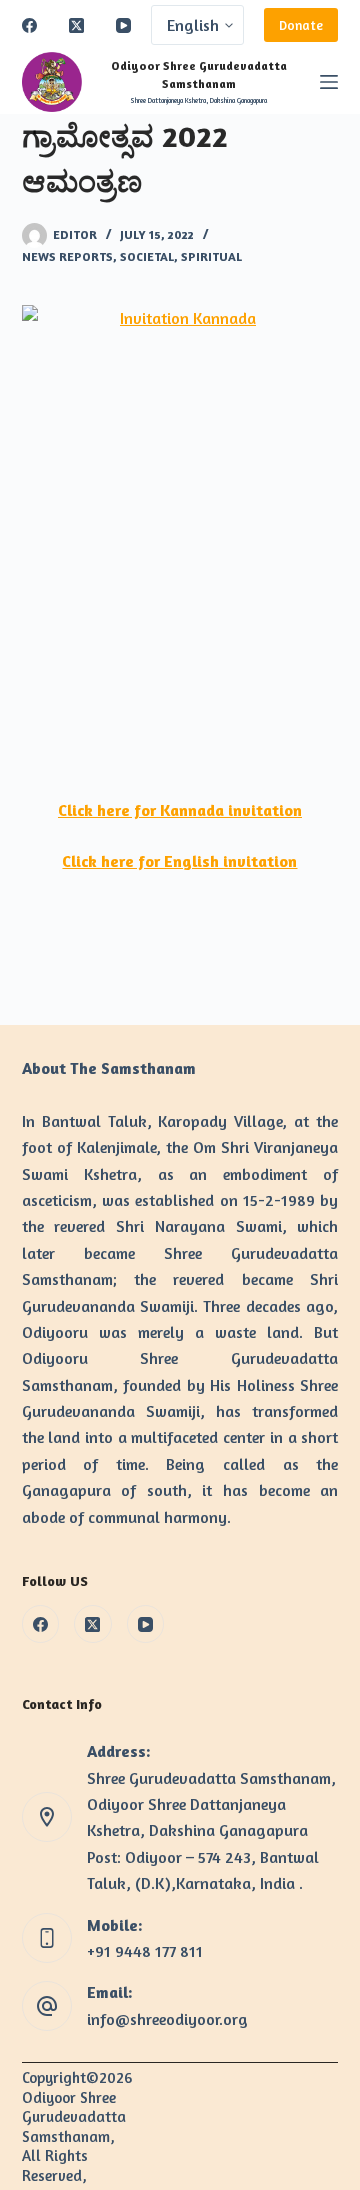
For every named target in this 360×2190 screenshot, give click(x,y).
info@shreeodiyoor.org (167, 2019)
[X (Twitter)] (76, 25)
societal (147, 256)
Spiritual (211, 256)
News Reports (67, 256)
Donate (301, 25)
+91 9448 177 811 (145, 1951)
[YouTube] (123, 25)
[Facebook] (29, 25)
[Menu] (329, 82)
